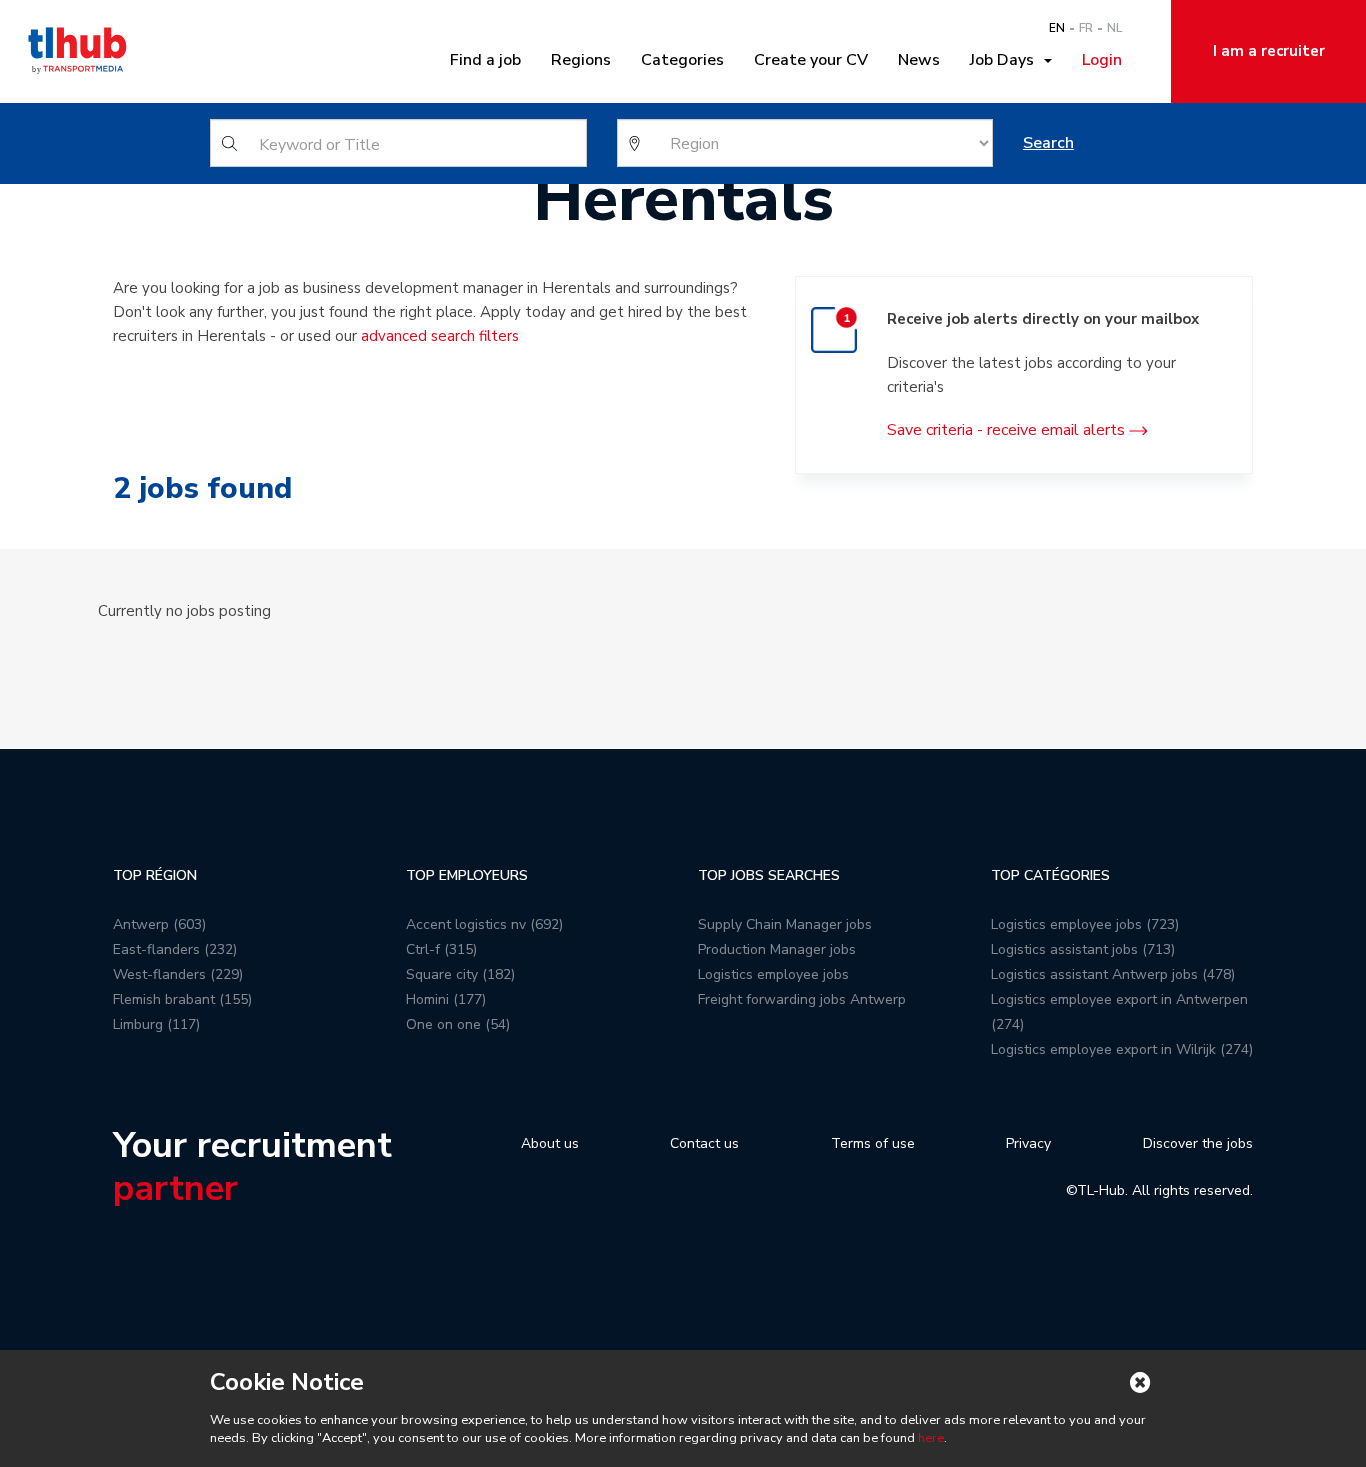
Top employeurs (467, 875)
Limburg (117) (156, 1024)
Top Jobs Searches (769, 875)
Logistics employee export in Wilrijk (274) (1122, 1049)
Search (1048, 143)
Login (1102, 60)
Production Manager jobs (777, 949)
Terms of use (873, 1143)
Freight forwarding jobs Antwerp (802, 999)
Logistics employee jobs (773, 974)
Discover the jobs (1198, 1143)
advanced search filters (440, 336)
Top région (155, 875)
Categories (682, 60)
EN (1057, 28)
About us (550, 1143)
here (931, 1438)
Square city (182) (460, 974)
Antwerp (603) (159, 924)
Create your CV (811, 60)
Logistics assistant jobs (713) (1083, 949)
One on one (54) (458, 1024)
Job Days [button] (1006, 60)
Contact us (704, 1143)
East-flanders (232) (175, 949)
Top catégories (1050, 875)
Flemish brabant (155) (182, 999)
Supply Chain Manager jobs (785, 924)
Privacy (1028, 1143)
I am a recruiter (1269, 51)
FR (1086, 28)
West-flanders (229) (178, 974)
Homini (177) (446, 999)
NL (1114, 28)
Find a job (485, 60)
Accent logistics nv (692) (484, 924)
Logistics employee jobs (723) (1085, 924)
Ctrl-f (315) (441, 949)
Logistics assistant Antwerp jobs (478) (1113, 974)
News (919, 60)
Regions (581, 60)
